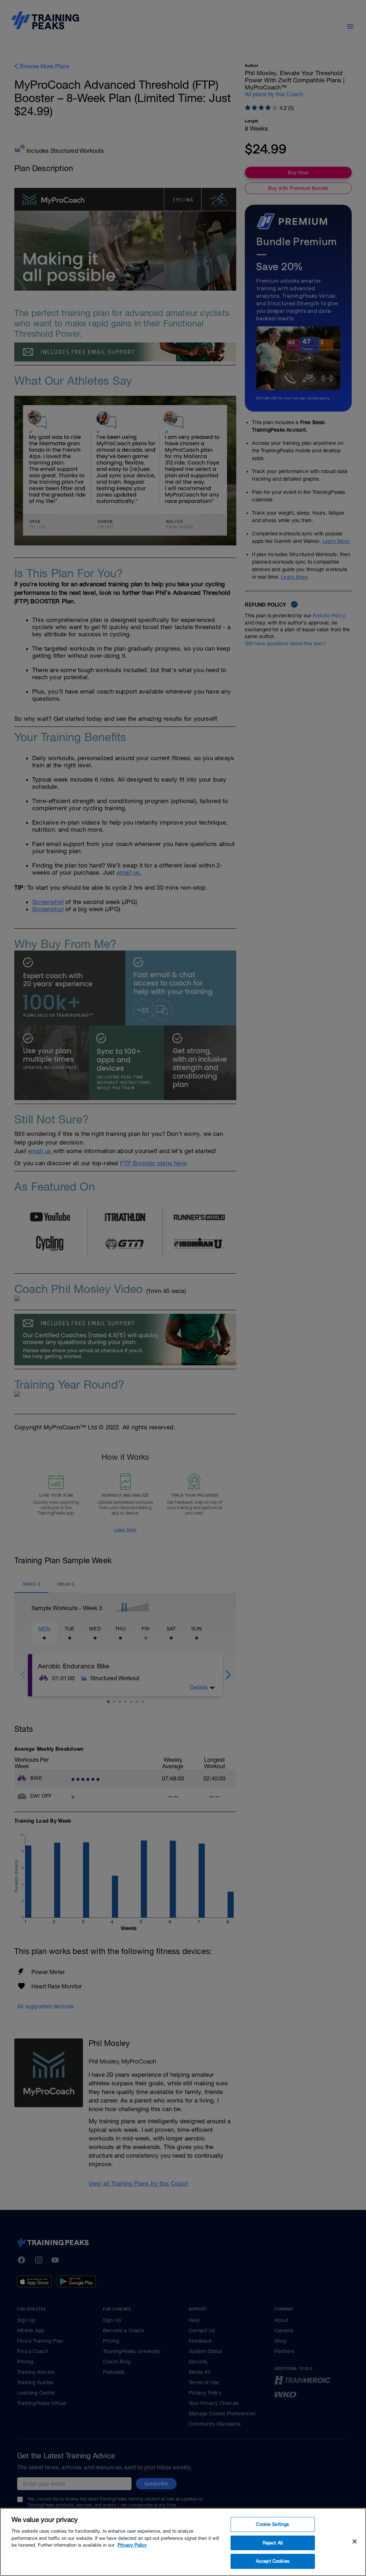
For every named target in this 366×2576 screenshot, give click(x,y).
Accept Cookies (273, 2561)
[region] (183, 2542)
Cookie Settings (273, 2524)
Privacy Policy (132, 2545)
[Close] (355, 2542)
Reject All (273, 2543)
